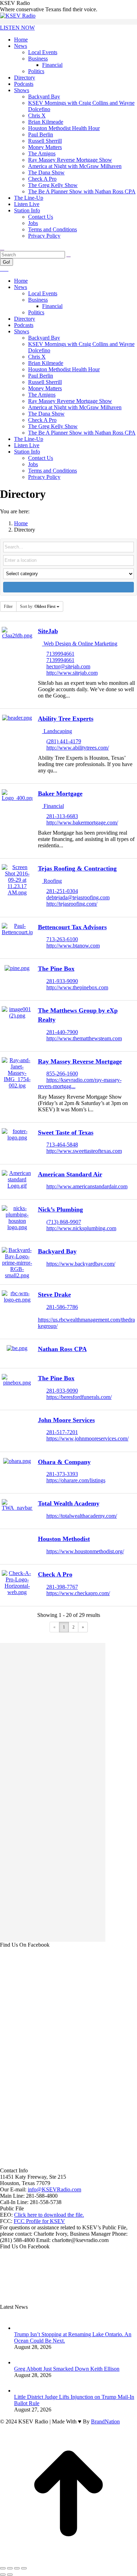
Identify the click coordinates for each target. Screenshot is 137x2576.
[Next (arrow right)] (10, 2575)
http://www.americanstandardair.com (87, 1186)
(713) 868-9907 (64, 1222)
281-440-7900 (62, 1032)
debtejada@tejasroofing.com (78, 897)
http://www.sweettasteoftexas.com (84, 1151)
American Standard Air (70, 1174)
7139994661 (60, 654)
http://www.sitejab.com (72, 673)
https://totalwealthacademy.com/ (82, 1516)
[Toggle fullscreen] (17, 2568)
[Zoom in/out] (24, 2568)
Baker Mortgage (60, 794)
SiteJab (48, 631)
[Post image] (21, 2328)
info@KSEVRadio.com (54, 2189)
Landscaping (57, 731)
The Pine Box (56, 969)
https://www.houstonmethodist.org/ (85, 1551)
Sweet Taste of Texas (66, 1132)
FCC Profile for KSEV (39, 2221)
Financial (53, 806)
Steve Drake (54, 1295)
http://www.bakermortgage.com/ (82, 823)
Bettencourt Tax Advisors (72, 927)
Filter (8, 606)
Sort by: (38, 606)
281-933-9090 (62, 981)
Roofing (52, 881)
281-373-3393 (62, 1474)
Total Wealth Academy (69, 1503)
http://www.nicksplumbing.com (81, 1228)
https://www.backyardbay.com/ (81, 1264)
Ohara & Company (64, 1462)
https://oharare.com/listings (76, 1480)
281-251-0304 (62, 891)
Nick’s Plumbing (60, 1209)
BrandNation (105, 2421)
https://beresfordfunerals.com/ (79, 1397)
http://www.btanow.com (73, 946)
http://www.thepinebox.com (77, 987)
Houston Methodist (64, 1539)
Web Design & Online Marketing (80, 644)
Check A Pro (55, 1574)
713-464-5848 (62, 1145)
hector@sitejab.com (68, 666)
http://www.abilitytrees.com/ (78, 748)
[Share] (10, 2568)
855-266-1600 (62, 1074)
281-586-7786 (62, 1307)
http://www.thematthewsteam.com (84, 1038)
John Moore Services (66, 1420)
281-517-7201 (62, 1432)
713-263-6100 (62, 939)
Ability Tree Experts (66, 719)
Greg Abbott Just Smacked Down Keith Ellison (67, 2369)
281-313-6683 (62, 816)
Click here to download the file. (49, 2215)
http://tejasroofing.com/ (72, 904)
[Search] (68, 254)
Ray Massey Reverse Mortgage (80, 1061)
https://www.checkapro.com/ (78, 1593)
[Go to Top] (68, 2560)
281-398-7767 (62, 1587)
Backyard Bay (57, 1251)
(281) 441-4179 (64, 741)
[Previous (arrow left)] (3, 2575)
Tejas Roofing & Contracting (77, 868)
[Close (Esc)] (3, 2568)
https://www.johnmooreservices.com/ (87, 1438)
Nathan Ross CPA (62, 1349)
